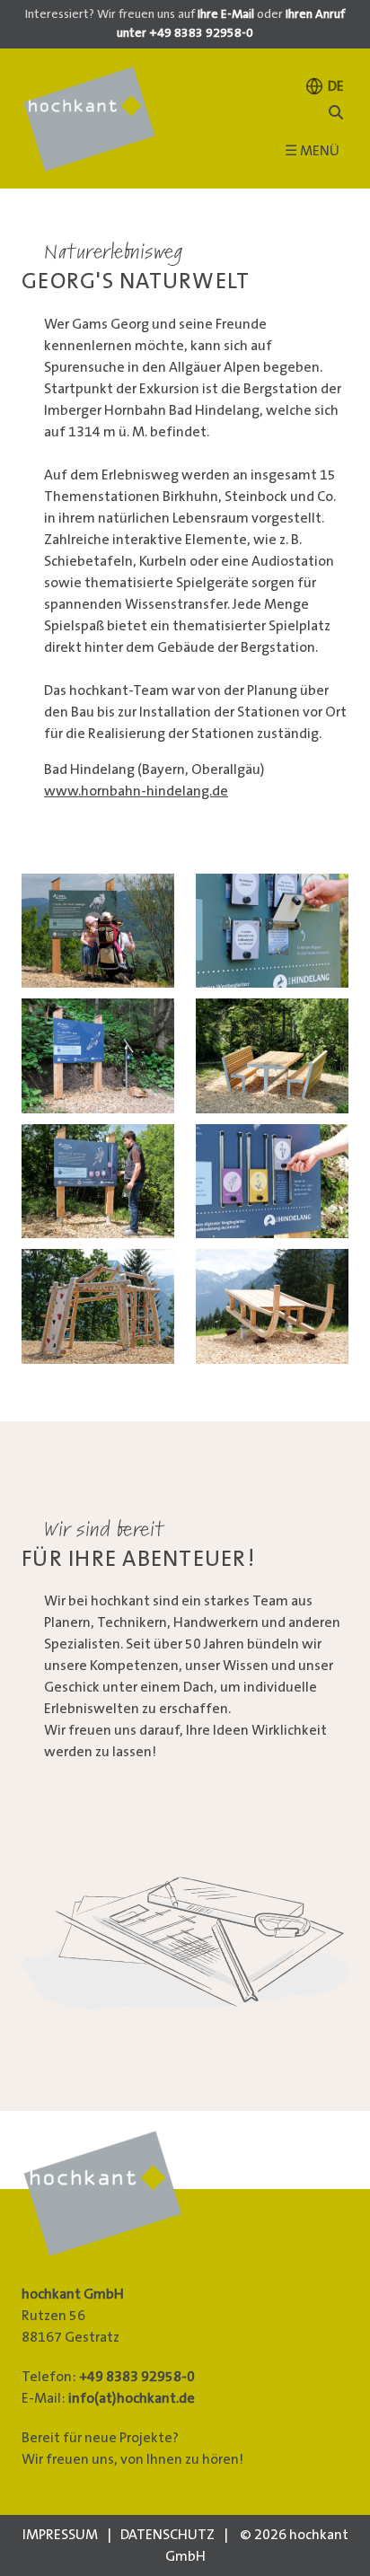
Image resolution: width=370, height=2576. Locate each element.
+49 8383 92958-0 (137, 2377)
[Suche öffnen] (336, 113)
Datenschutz (167, 2535)
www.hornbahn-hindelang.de (136, 791)
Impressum (60, 2535)
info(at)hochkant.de (132, 2398)
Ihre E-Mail (226, 14)
